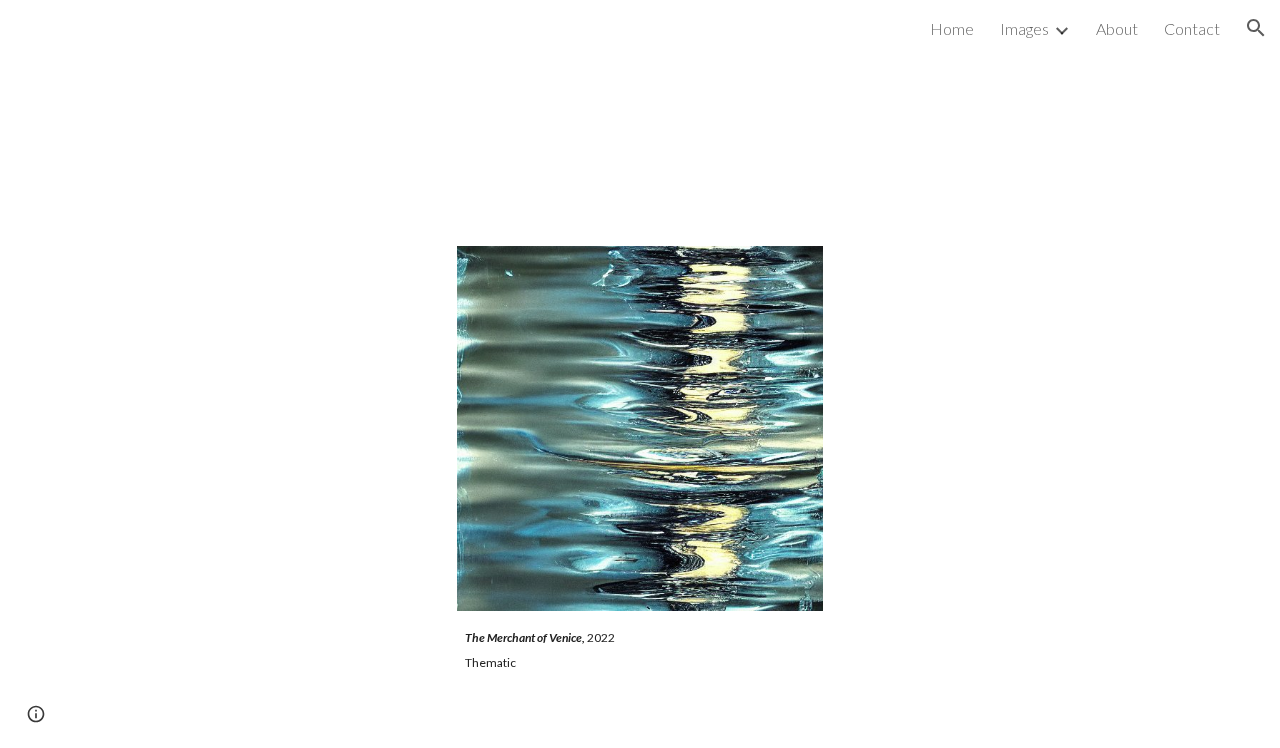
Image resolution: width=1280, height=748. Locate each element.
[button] (1256, 28)
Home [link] (952, 28)
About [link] (1117, 28)
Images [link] (1024, 28)
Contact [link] (1192, 28)
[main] (639, 667)
